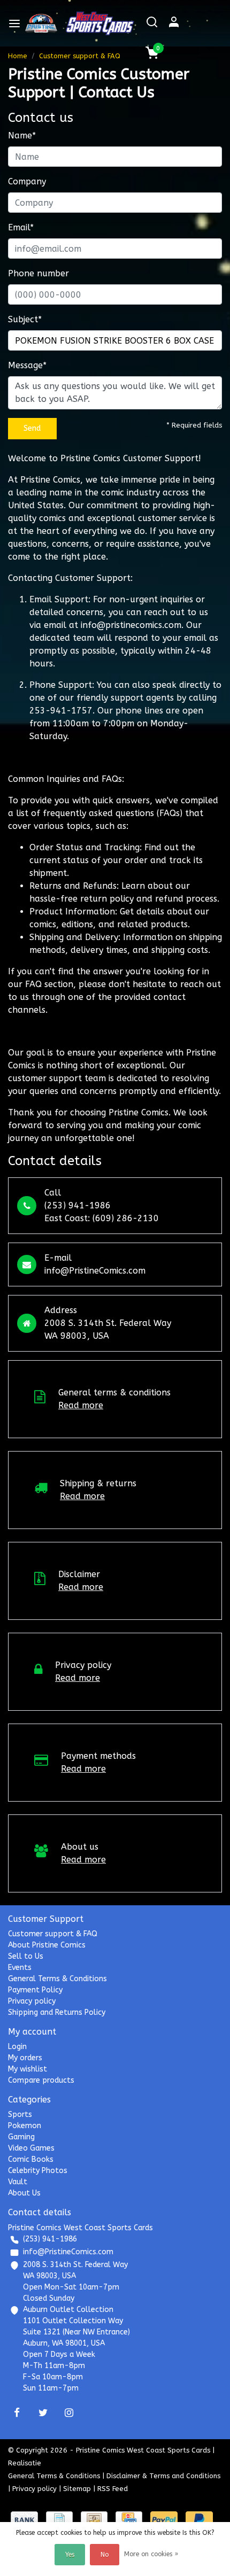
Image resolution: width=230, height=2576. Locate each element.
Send (32, 428)
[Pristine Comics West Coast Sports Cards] (41, 23)
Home (18, 56)
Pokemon (25, 2126)
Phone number (39, 273)
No (105, 2555)
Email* (21, 227)
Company (27, 181)
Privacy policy (32, 2001)
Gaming (21, 2137)
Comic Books (31, 2159)
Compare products (41, 2080)
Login (17, 2047)
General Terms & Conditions (57, 1979)
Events (20, 1968)
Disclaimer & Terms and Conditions (163, 2476)
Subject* (25, 319)
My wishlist (28, 2069)
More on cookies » (151, 2554)
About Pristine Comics (47, 1945)
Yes (70, 2555)
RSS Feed (113, 2489)
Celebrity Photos (38, 2171)
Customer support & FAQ (80, 56)
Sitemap (77, 2489)
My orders (25, 2058)
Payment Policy (35, 1990)
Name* (22, 135)
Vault (18, 2182)
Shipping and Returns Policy (57, 2012)
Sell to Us (26, 1956)
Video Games (31, 2148)
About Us (24, 2193)
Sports (20, 2115)
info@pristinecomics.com (131, 625)
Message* (27, 365)
